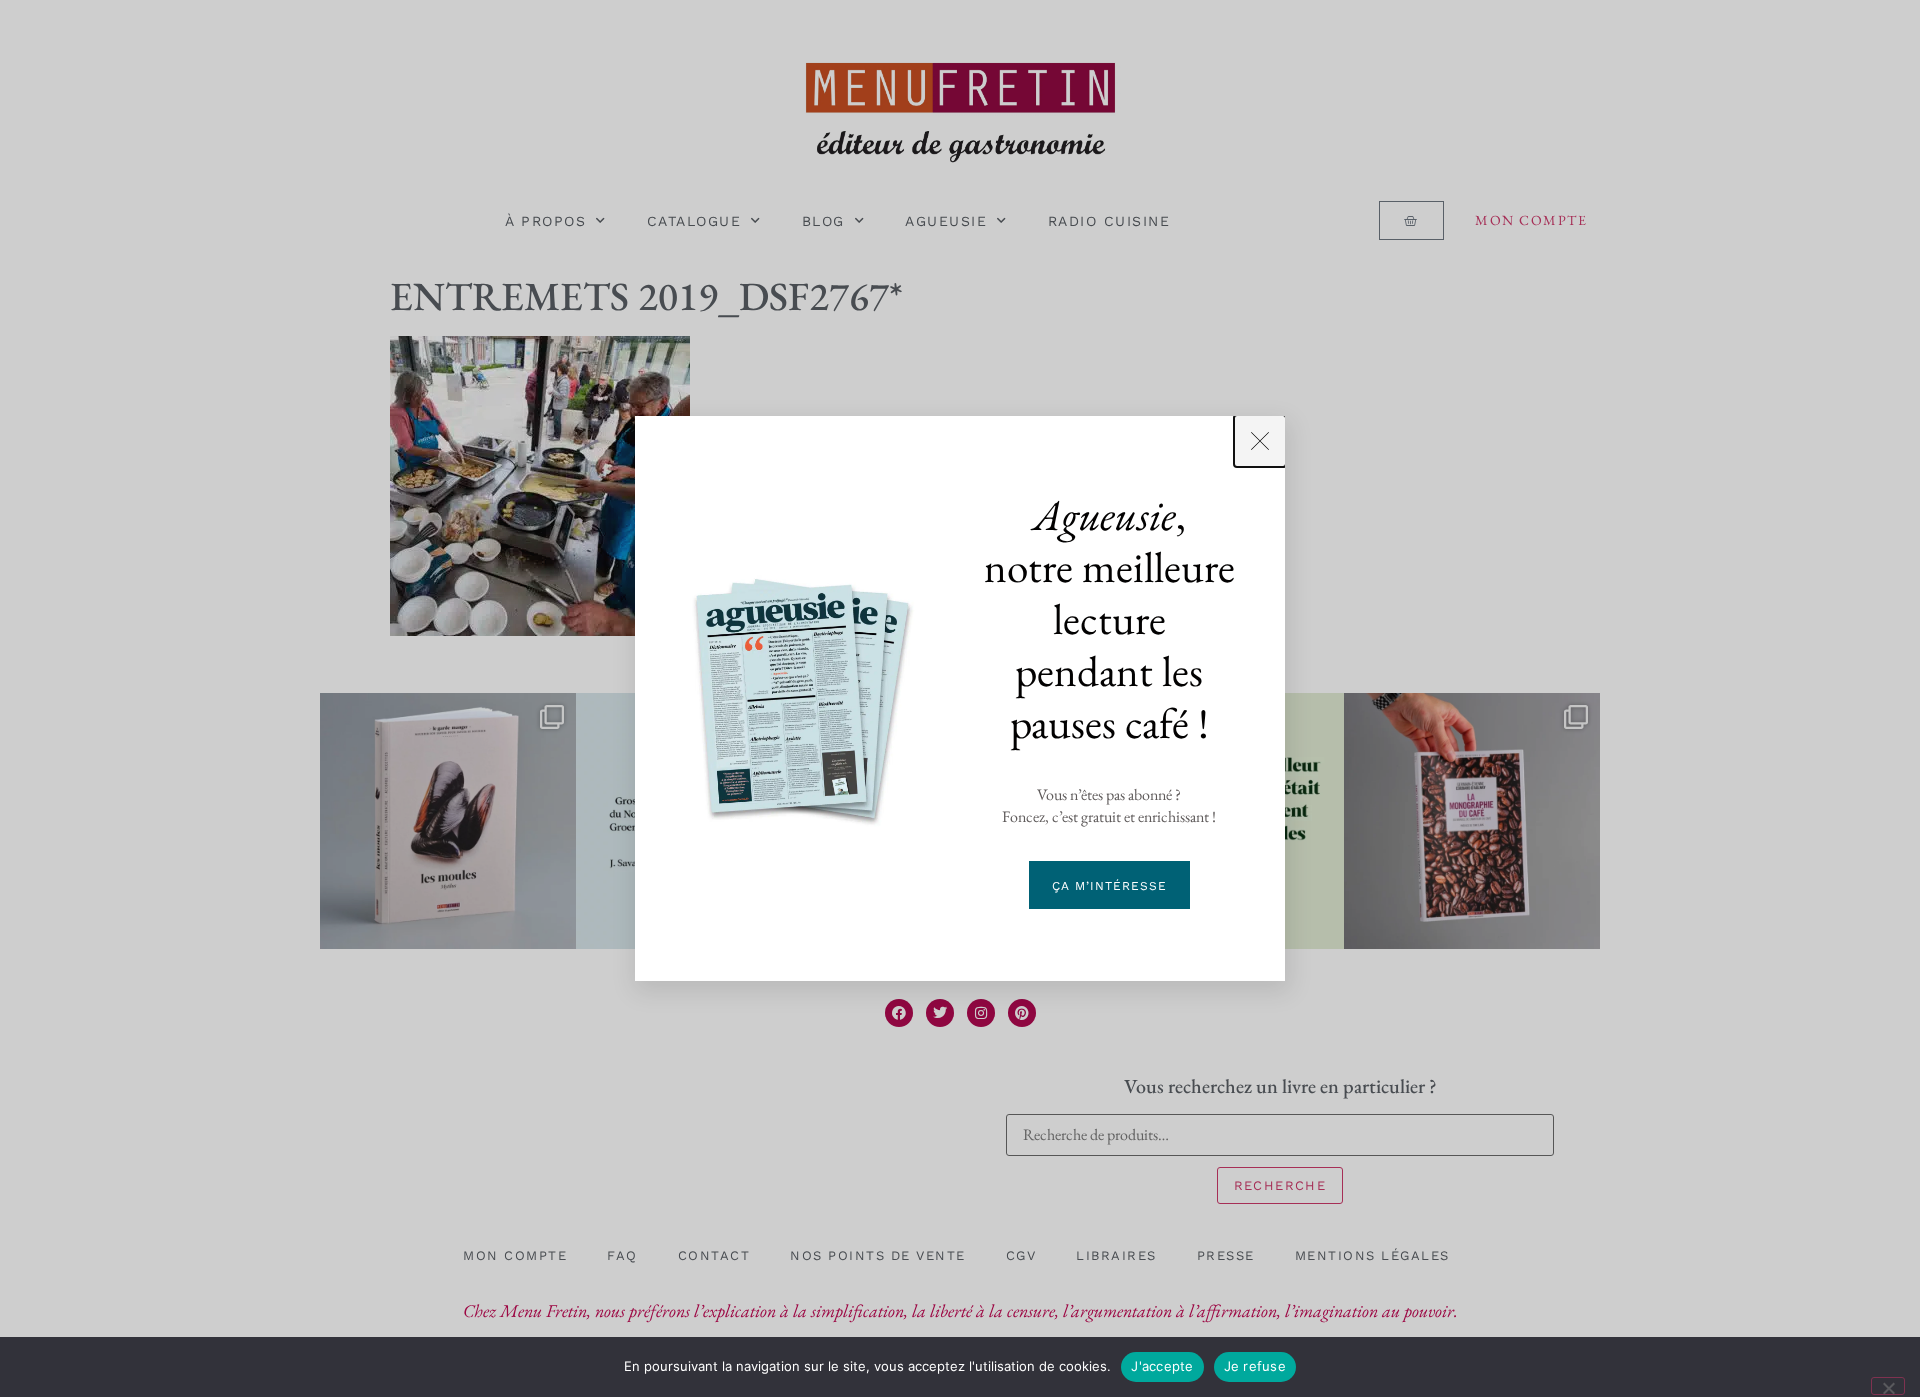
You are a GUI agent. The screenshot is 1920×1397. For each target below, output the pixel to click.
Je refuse (1255, 1366)
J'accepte (1162, 1366)
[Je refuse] (1888, 1386)
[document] (960, 698)
